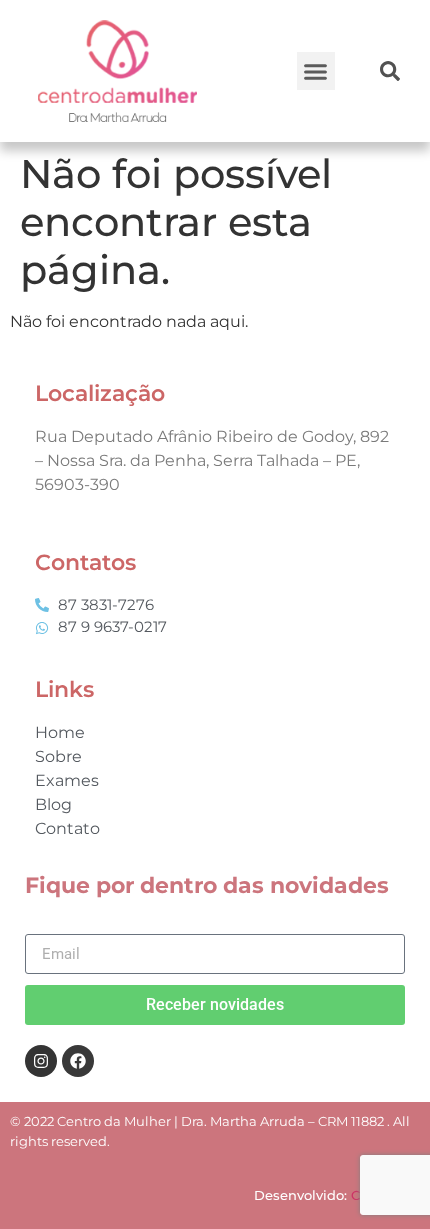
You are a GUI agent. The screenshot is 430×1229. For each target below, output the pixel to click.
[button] (316, 71)
